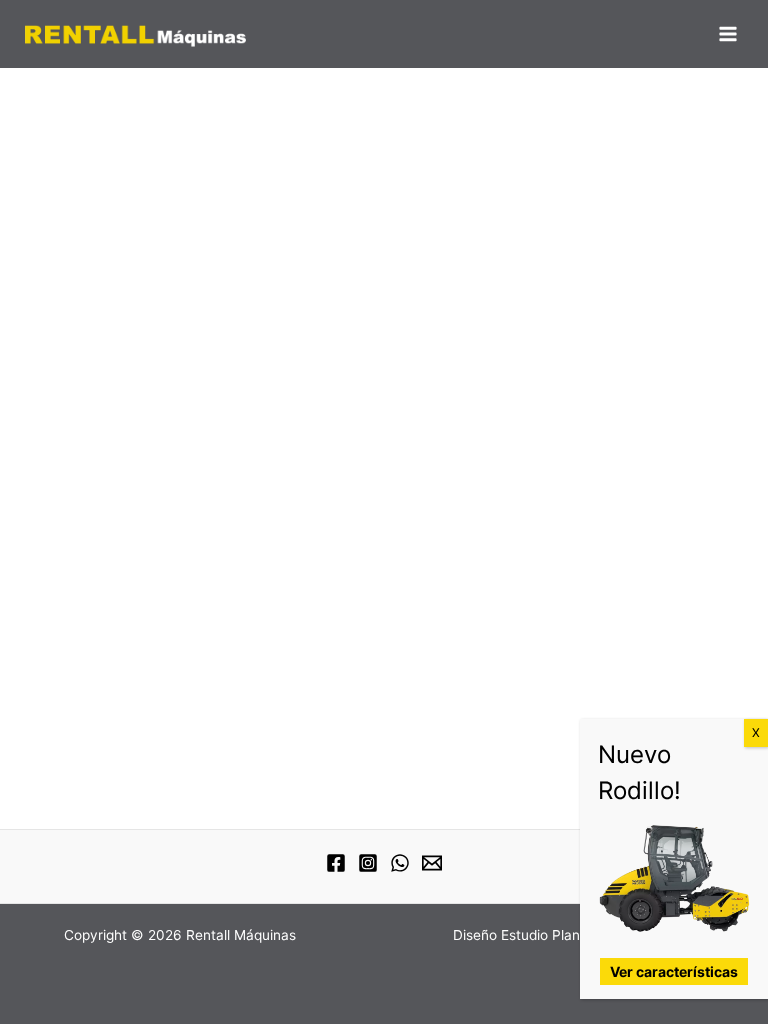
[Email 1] (432, 863)
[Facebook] (336, 863)
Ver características (674, 971)
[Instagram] (368, 863)
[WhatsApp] (400, 863)
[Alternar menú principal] (728, 34)
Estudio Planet (547, 935)
